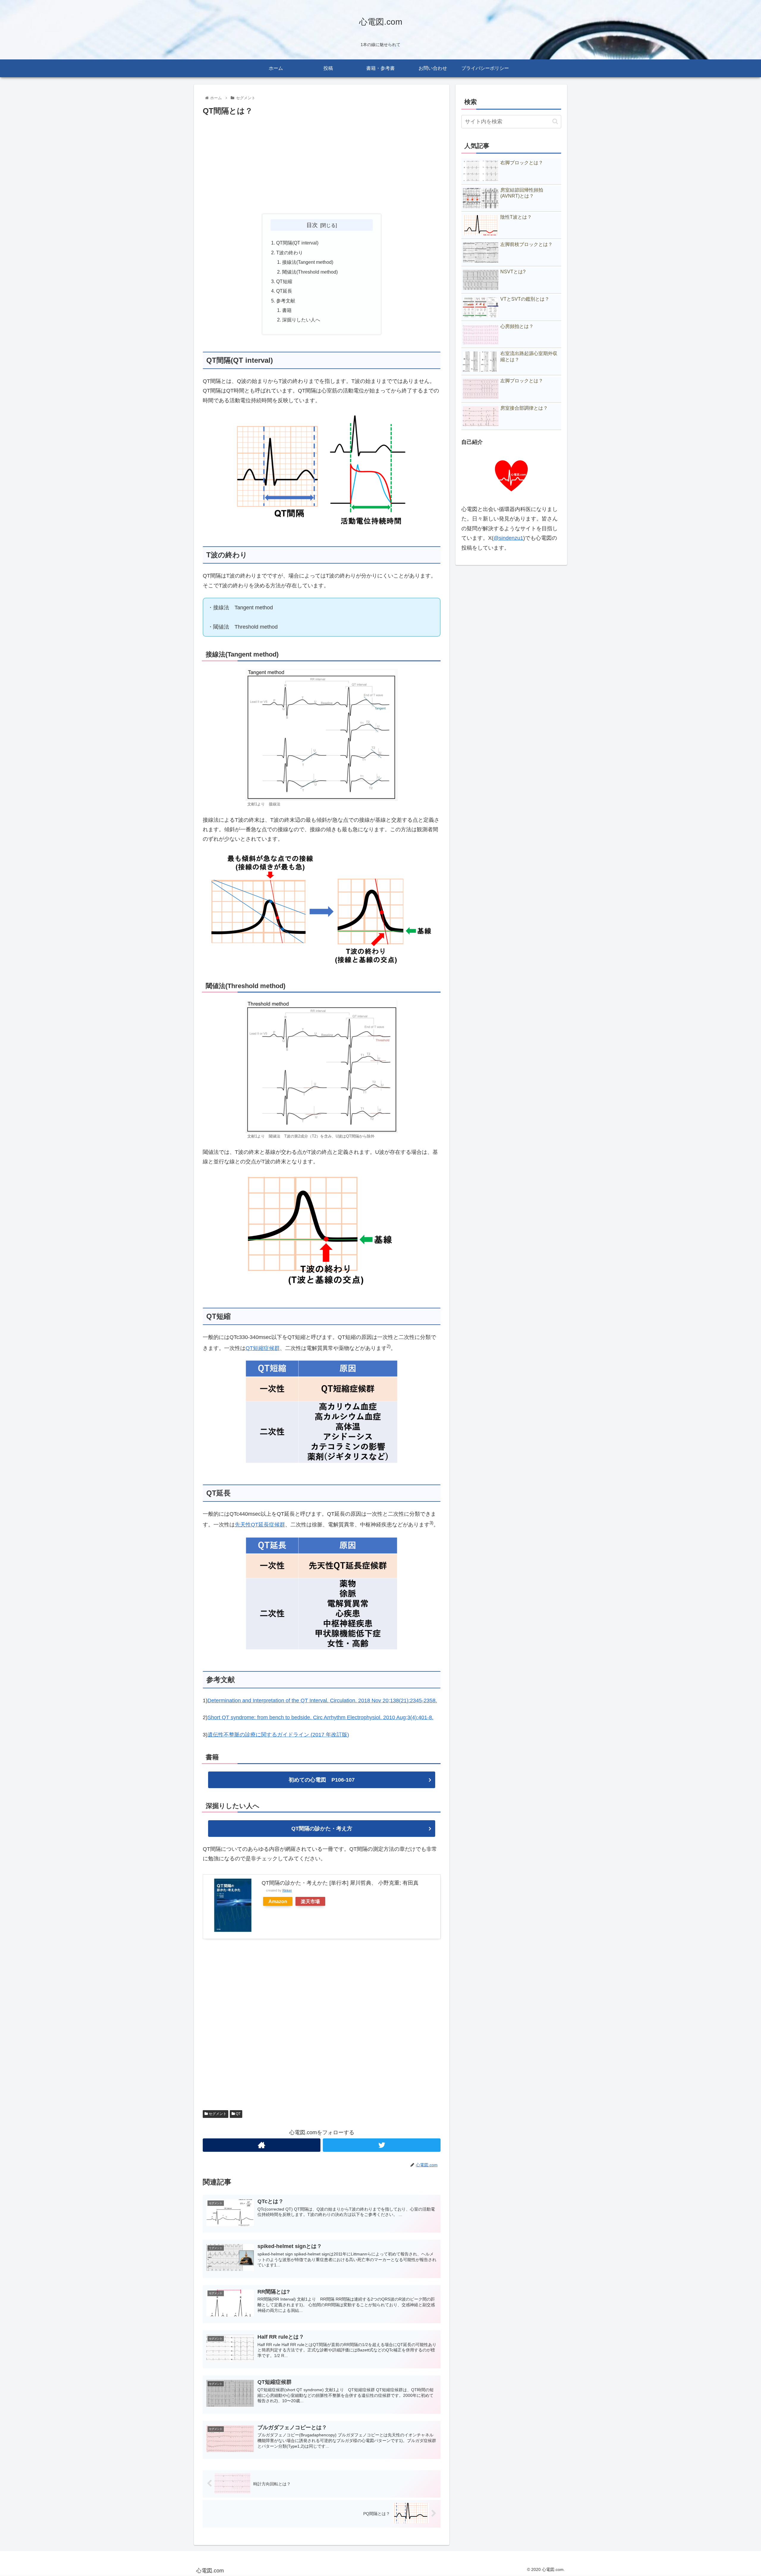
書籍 (287, 310)
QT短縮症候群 (263, 1348)
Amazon (278, 1901)
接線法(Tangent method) (308, 262)
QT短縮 (284, 281)
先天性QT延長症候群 (260, 1525)
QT (238, 2114)
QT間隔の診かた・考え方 (322, 1829)
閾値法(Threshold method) (310, 272)
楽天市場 (310, 1901)
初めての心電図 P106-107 (322, 1780)
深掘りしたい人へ (301, 320)
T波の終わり (290, 253)
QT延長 (284, 291)
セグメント (217, 2114)
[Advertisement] (322, 165)
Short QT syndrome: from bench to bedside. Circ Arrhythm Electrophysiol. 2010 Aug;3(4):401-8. (320, 1717)
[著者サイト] (262, 2145)
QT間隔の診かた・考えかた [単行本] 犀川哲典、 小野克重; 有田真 (340, 1883)
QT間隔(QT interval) (297, 243)
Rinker (287, 1890)
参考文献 (286, 301)
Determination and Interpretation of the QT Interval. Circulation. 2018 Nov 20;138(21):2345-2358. (322, 1700)
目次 (312, 225)
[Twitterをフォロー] (382, 2145)
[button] (555, 121)
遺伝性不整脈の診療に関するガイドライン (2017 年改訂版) (278, 1735)
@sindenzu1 (508, 538)
